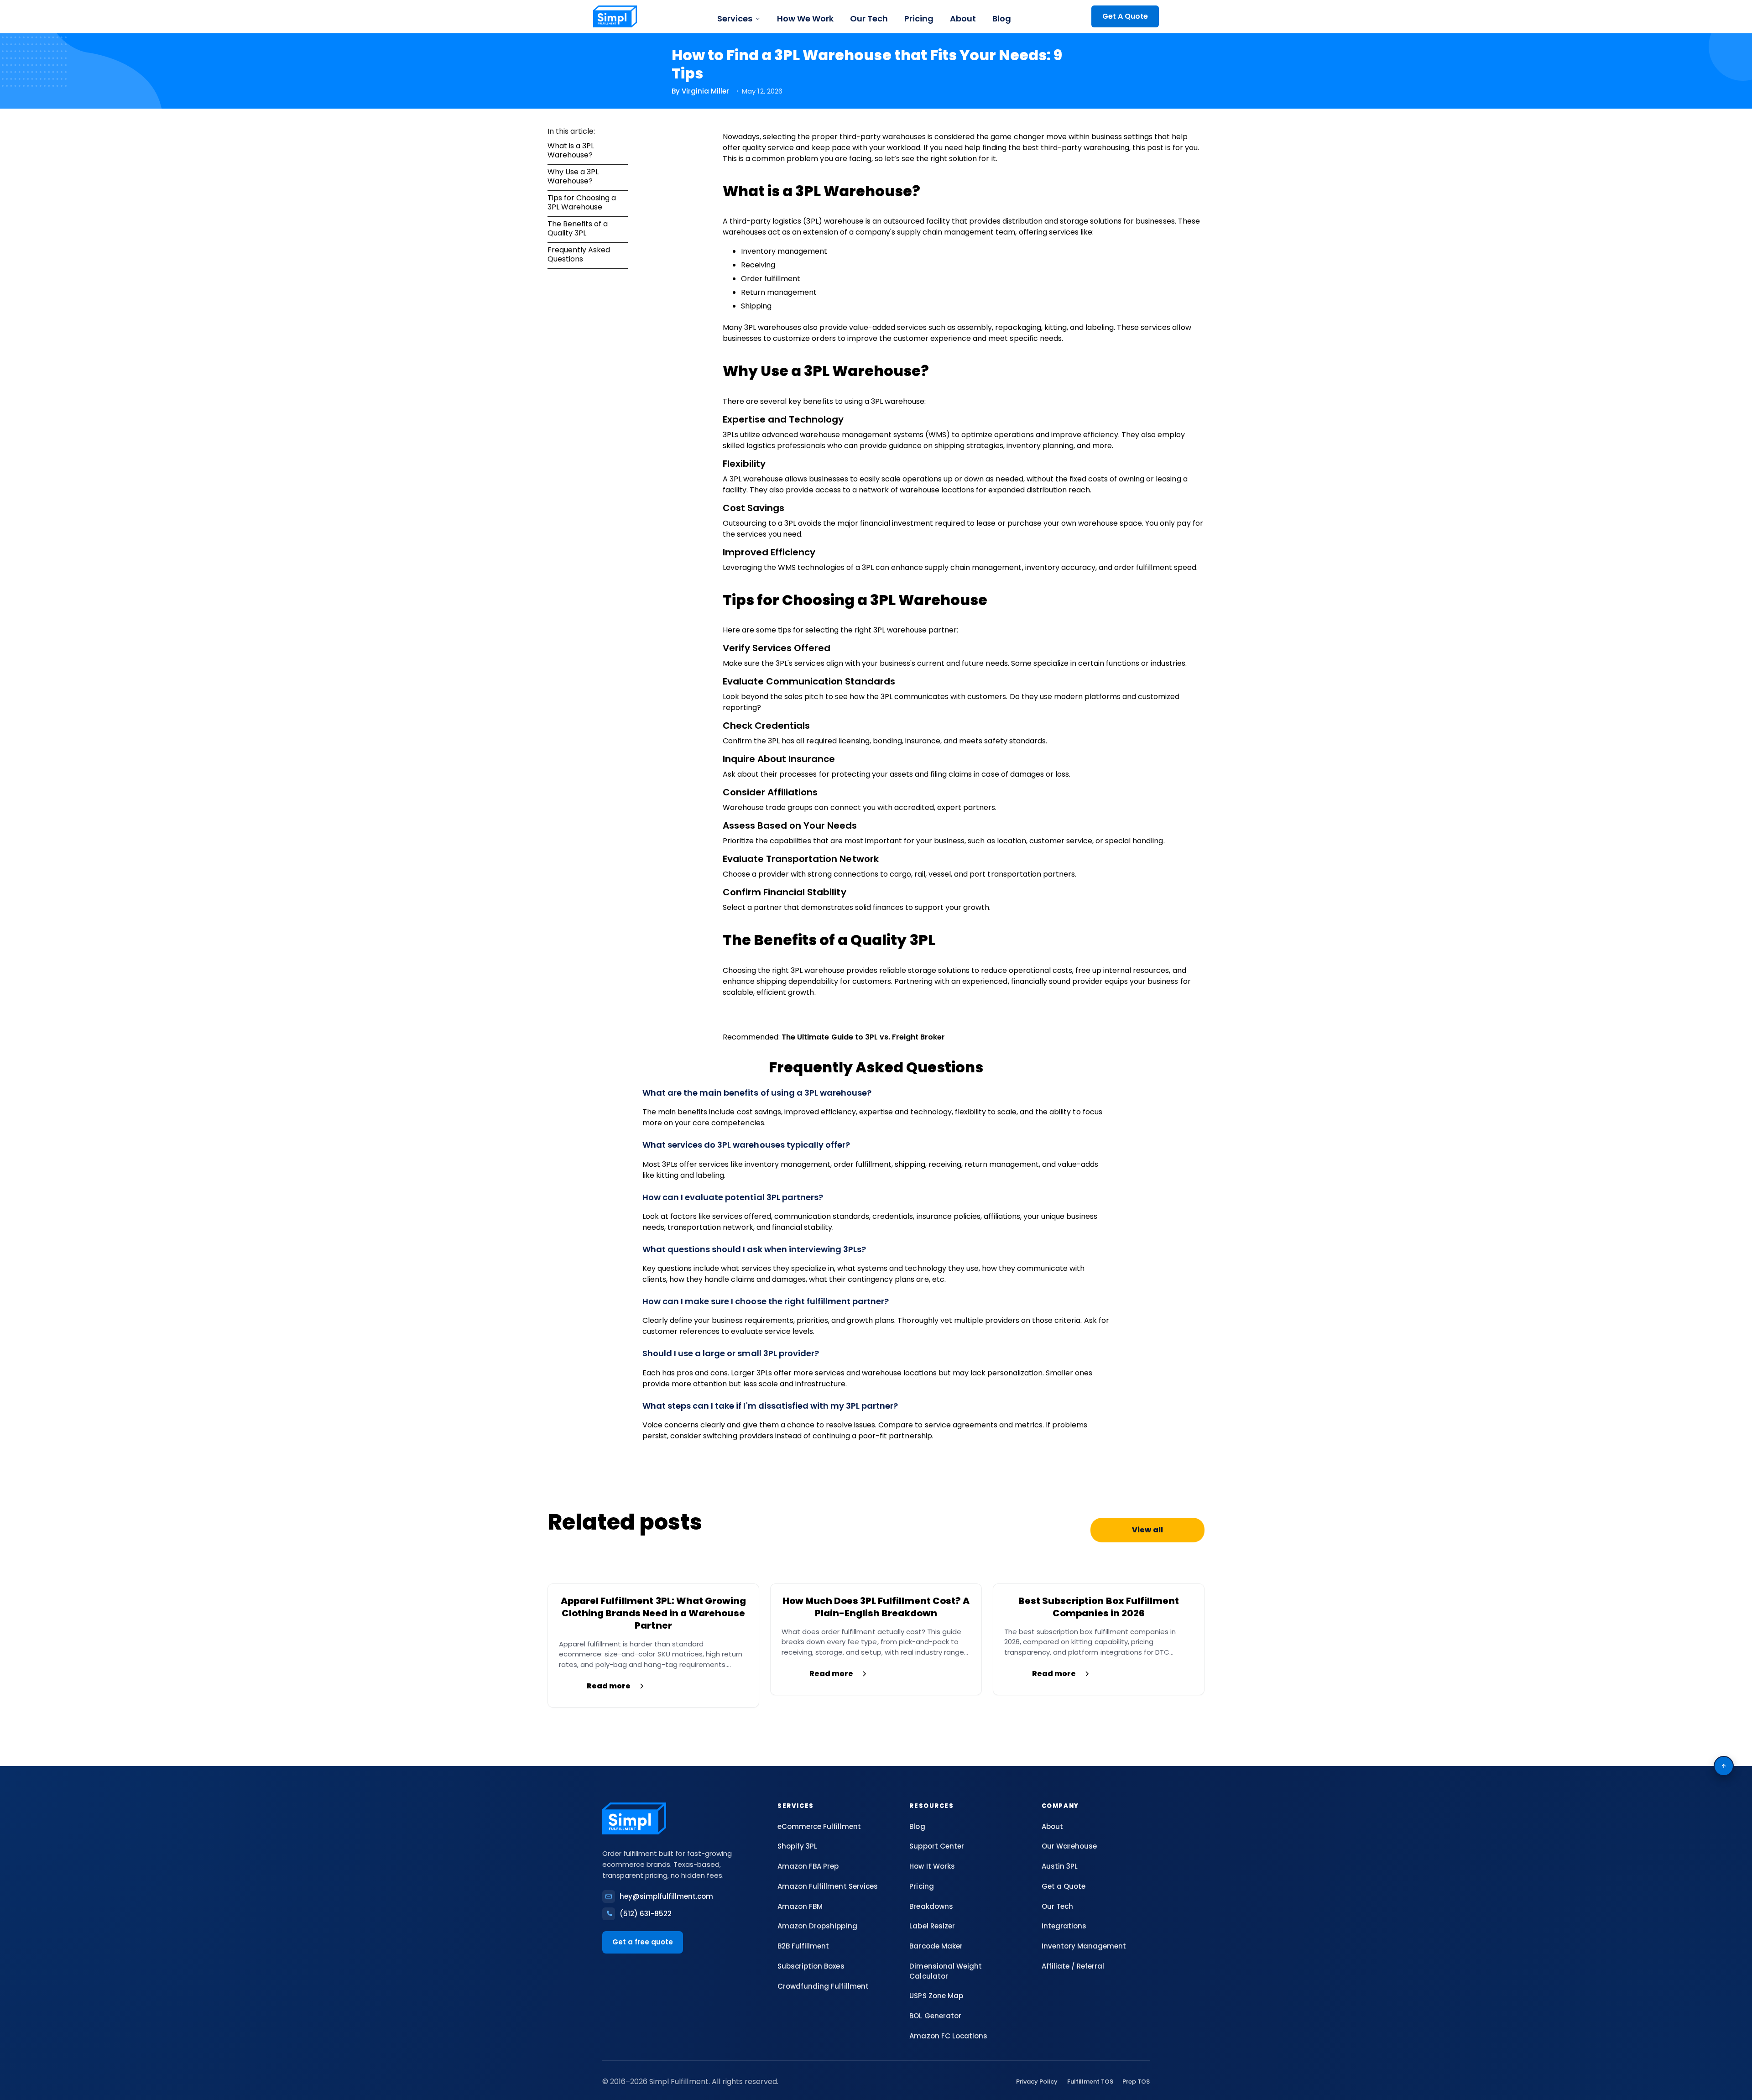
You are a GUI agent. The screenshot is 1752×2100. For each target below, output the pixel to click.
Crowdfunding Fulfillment (823, 1986)
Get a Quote (1064, 1886)
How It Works (932, 1866)
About (963, 18)
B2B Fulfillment (803, 1946)
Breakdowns (931, 1906)
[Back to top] (1724, 1766)
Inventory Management (1084, 1946)
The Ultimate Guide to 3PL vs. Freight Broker (863, 1037)
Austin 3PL (1060, 1866)
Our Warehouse (1069, 1846)
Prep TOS (1136, 2082)
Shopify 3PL (797, 1846)
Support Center (936, 1846)
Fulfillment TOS (1090, 2082)
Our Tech (869, 18)
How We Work (805, 18)
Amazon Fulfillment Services (828, 1886)
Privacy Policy (1037, 2082)
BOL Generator (935, 2016)
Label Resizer (932, 1926)
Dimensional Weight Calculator (945, 1971)
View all (1147, 1530)
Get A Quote (1125, 16)
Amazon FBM (800, 1906)
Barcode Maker (936, 1946)
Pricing (919, 18)
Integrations (1064, 1926)
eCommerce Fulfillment (819, 1826)
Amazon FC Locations (948, 2036)
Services (735, 18)
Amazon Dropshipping (817, 1926)
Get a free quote (643, 1942)
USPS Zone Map (936, 1996)
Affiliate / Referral (1073, 1966)
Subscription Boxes (811, 1966)
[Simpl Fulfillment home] (615, 16)
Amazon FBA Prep (808, 1866)
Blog (1002, 18)
